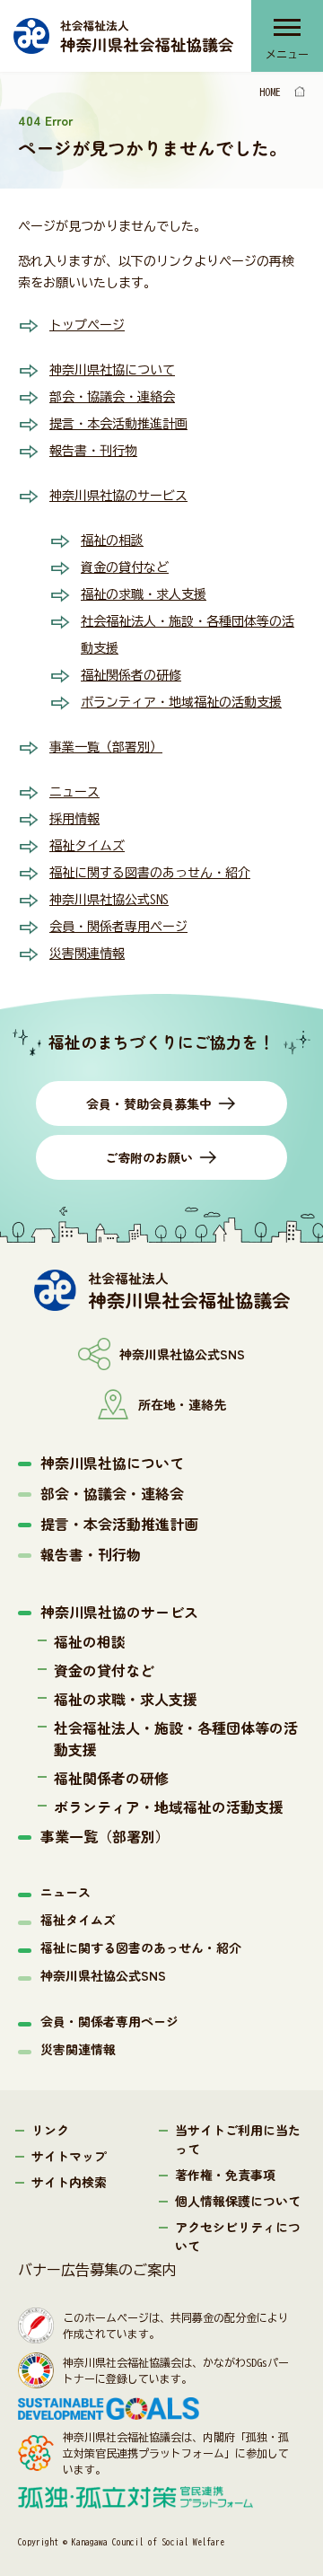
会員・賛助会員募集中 (149, 1103)
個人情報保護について (238, 2201)
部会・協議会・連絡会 (112, 397)
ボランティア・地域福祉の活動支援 (181, 702)
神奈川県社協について (112, 370)
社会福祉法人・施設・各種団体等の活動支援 (176, 1738)
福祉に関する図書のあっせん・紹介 (150, 873)
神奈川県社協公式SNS (109, 900)
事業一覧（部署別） (106, 747)
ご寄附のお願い (149, 1157)
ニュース (74, 792)
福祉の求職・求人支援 (144, 594)
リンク (50, 2130)
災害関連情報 (87, 954)
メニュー (287, 54)
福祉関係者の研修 (131, 675)
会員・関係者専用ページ (118, 927)
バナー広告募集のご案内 (97, 2270)
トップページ (87, 325)
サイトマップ (69, 2156)
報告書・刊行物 (93, 451)
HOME (270, 92)
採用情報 (74, 819)
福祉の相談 (112, 541)
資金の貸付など (125, 567)
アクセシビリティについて (238, 2236)
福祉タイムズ (87, 846)
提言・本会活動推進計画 (118, 424)
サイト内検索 (69, 2182)
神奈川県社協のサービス (118, 496)
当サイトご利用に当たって (238, 2139)
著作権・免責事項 (225, 2175)
